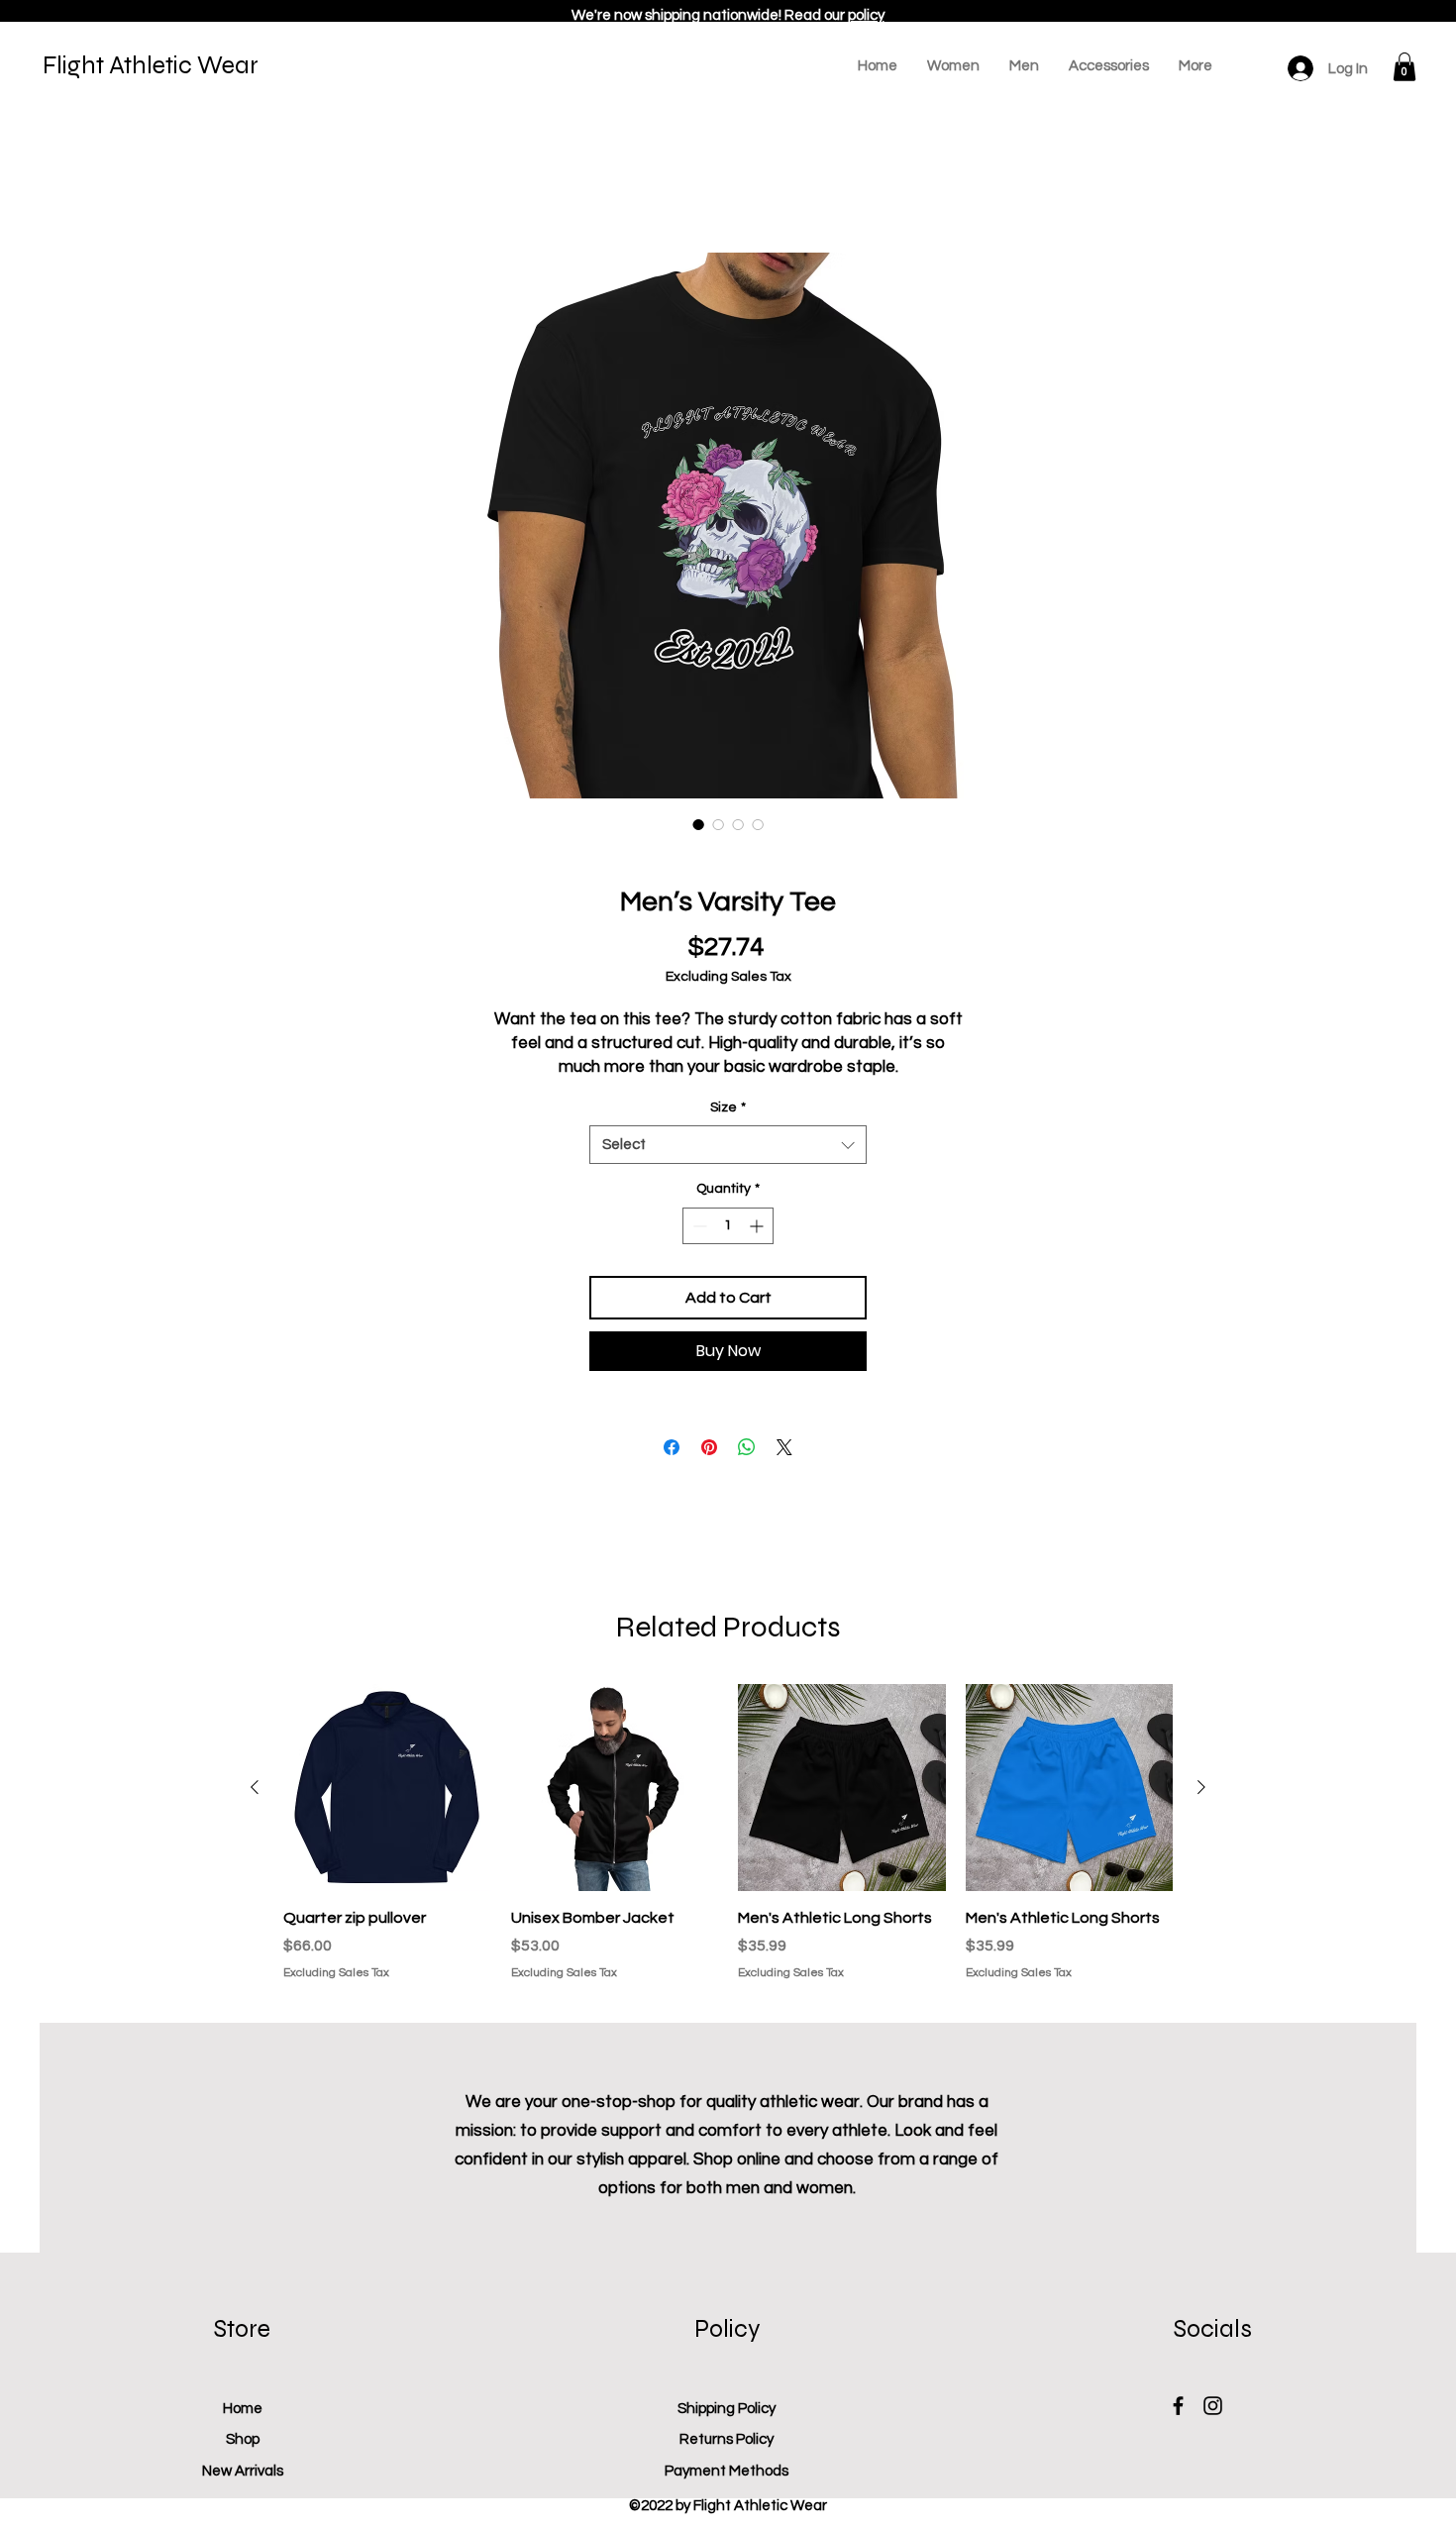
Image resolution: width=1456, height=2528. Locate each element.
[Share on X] (784, 1447)
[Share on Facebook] (672, 1447)
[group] (728, 1844)
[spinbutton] (728, 1226)
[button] (1404, 67)
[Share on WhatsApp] (747, 1447)
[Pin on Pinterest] (709, 1447)
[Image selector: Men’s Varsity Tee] (698, 824)
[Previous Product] (255, 1787)
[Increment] (758, 1226)
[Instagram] (1213, 2406)
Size (728, 1107)
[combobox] (728, 1145)
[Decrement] (698, 1226)
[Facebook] (1178, 2406)
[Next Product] (1201, 1787)
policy (866, 15)
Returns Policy (727, 2439)
